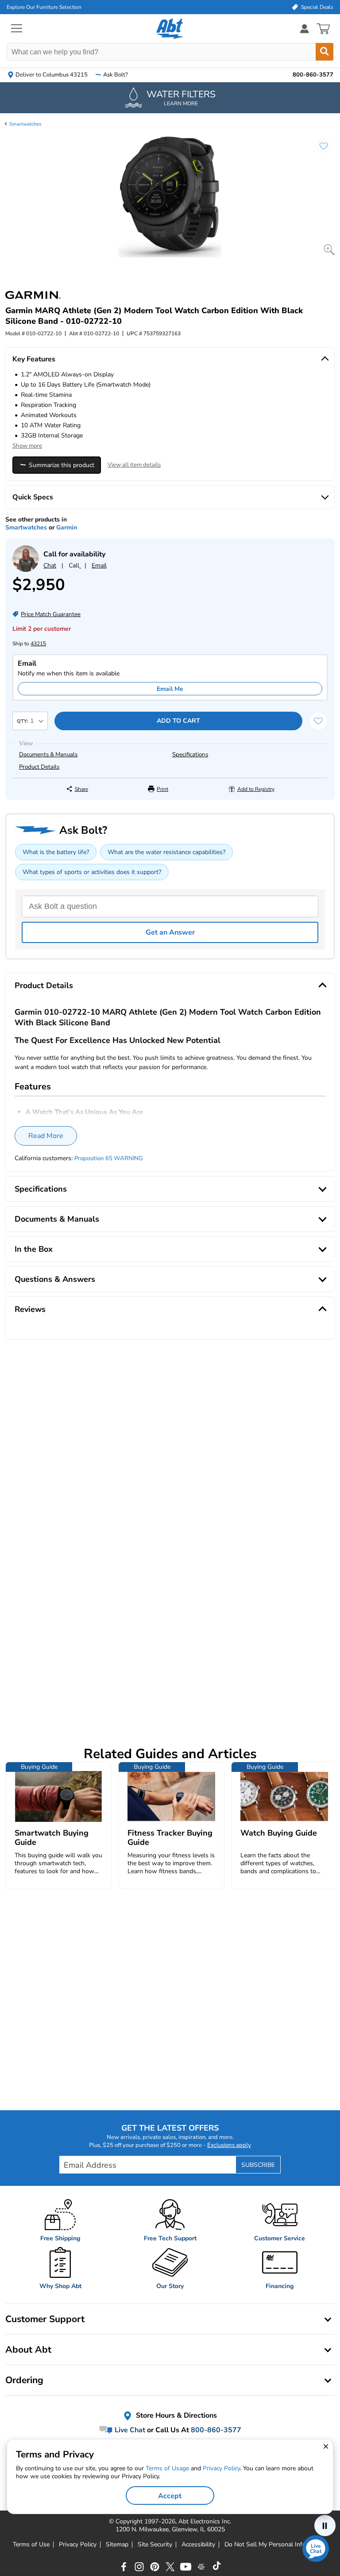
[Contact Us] (26, 570)
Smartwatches (25, 124)
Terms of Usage (167, 2468)
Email (99, 565)
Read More (46, 1136)
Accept (170, 2496)
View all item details (134, 465)
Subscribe (258, 2165)
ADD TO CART (178, 721)
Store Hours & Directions (176, 2416)
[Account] (305, 29)
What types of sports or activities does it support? (92, 872)
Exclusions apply (229, 2145)
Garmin (67, 527)
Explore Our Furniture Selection (44, 7)
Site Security (155, 2545)
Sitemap (117, 2545)
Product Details (39, 767)
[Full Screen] (329, 250)
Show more (27, 446)
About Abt (28, 2350)
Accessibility (198, 2545)
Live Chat (129, 2430)
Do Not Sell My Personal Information (276, 2545)
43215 (38, 644)
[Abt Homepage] (170, 29)
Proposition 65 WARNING (109, 1158)
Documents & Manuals (48, 755)
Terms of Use (31, 2545)
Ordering (24, 2380)
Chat (50, 565)
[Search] (325, 52)
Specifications (190, 755)
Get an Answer (170, 932)
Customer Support (45, 2319)
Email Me (170, 689)
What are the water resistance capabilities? (166, 852)
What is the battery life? (56, 852)
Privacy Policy (78, 2545)
